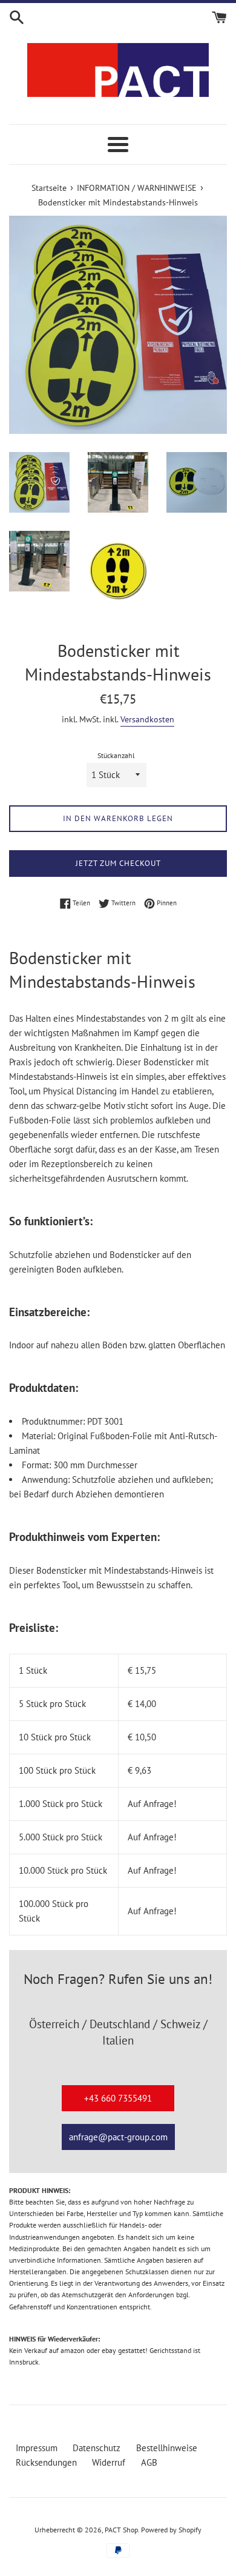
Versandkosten (147, 719)
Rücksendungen (46, 2462)
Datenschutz (97, 2448)
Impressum (37, 2448)
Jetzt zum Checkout (118, 863)
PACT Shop (121, 2530)
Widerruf (109, 2462)
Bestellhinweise (167, 2448)
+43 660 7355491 (118, 2098)
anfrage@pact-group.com (118, 2137)
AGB (149, 2462)
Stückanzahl (116, 755)
